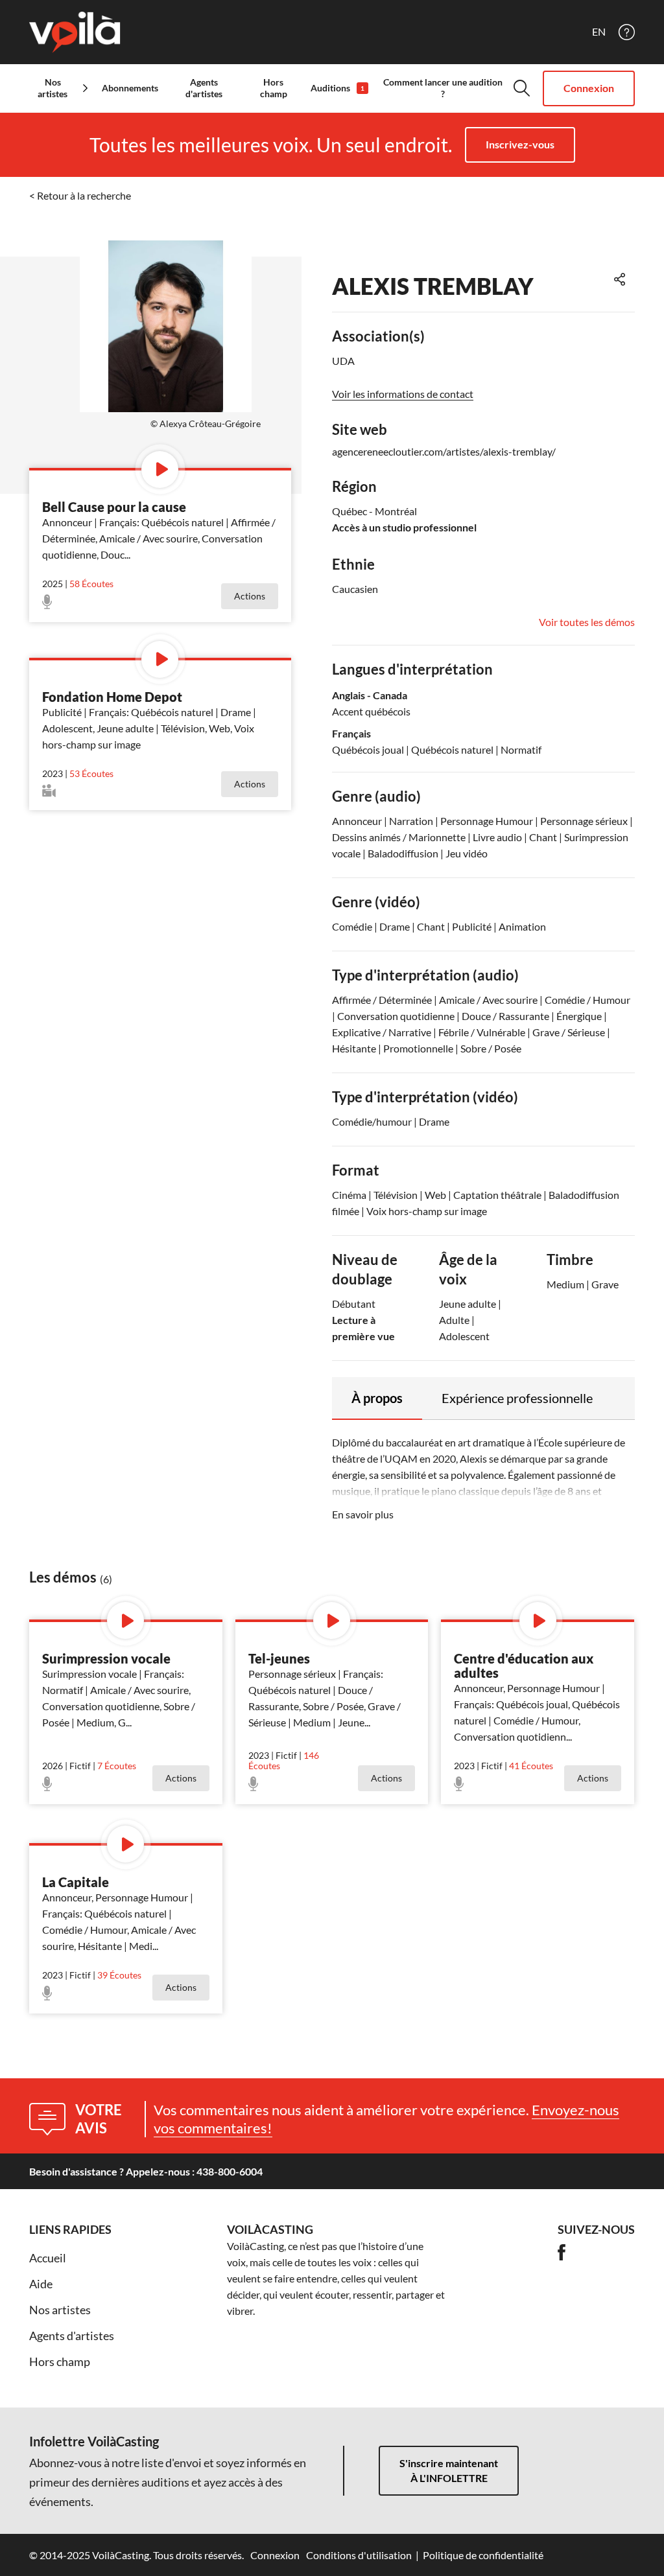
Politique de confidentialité (483, 2555)
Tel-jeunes (279, 1658)
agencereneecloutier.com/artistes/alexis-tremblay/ (444, 451)
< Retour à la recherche (80, 195)
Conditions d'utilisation (359, 2555)
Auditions (338, 88)
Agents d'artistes (204, 88)
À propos (377, 1398)
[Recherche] (522, 88)
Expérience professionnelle (517, 1398)
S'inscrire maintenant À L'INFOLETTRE (449, 2470)
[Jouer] (160, 470)
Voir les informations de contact (403, 394)
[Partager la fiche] (620, 279)
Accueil (48, 2258)
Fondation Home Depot (112, 697)
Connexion (589, 88)
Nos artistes (60, 2310)
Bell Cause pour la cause (114, 507)
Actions (250, 596)
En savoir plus (363, 1514)
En (599, 32)
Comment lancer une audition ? (443, 88)
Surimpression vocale (106, 1658)
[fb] (562, 2252)
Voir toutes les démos (587, 622)
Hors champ (274, 88)
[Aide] (627, 32)
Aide (41, 2284)
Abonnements (130, 88)
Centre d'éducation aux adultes (524, 1665)
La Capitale (76, 1882)
